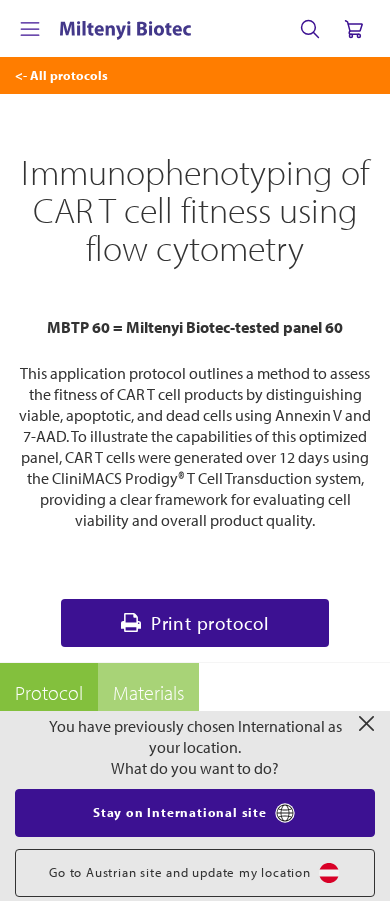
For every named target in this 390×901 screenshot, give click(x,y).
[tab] (49, 693)
